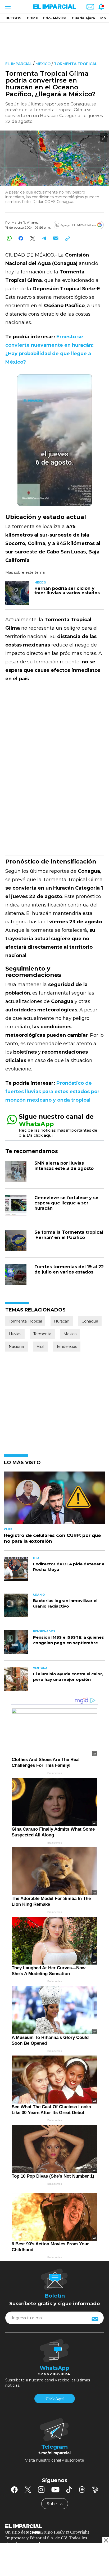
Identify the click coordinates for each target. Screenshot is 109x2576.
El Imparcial (19, 64)
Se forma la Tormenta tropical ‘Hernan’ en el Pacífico (69, 1235)
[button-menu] (7, 7)
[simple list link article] (54, 1500)
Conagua (90, 1321)
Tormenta (42, 1334)
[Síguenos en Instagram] (41, 2490)
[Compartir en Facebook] (21, 238)
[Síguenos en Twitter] (28, 2490)
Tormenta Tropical (76, 64)
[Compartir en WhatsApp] (9, 238)
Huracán (62, 1321)
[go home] (54, 2526)
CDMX (32, 18)
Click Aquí (54, 2399)
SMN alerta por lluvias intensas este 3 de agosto (64, 1166)
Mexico (70, 1334)
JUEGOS (14, 18)
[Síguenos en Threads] (82, 2490)
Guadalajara (83, 18)
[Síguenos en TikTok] (69, 2490)
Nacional (17, 1347)
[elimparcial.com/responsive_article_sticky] (106, 2540)
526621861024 (54, 2374)
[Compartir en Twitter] (32, 238)
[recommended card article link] (17, 593)
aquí (48, 1135)
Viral (40, 1347)
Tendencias (67, 1347)
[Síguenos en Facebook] (14, 2490)
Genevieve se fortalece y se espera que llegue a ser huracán (66, 1203)
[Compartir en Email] (56, 238)
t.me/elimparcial (54, 2453)
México (43, 64)
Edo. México (55, 18)
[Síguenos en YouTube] (55, 2490)
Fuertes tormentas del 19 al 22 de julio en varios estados (69, 1269)
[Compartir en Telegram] (44, 238)
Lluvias (15, 1334)
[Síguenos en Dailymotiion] (95, 2490)
